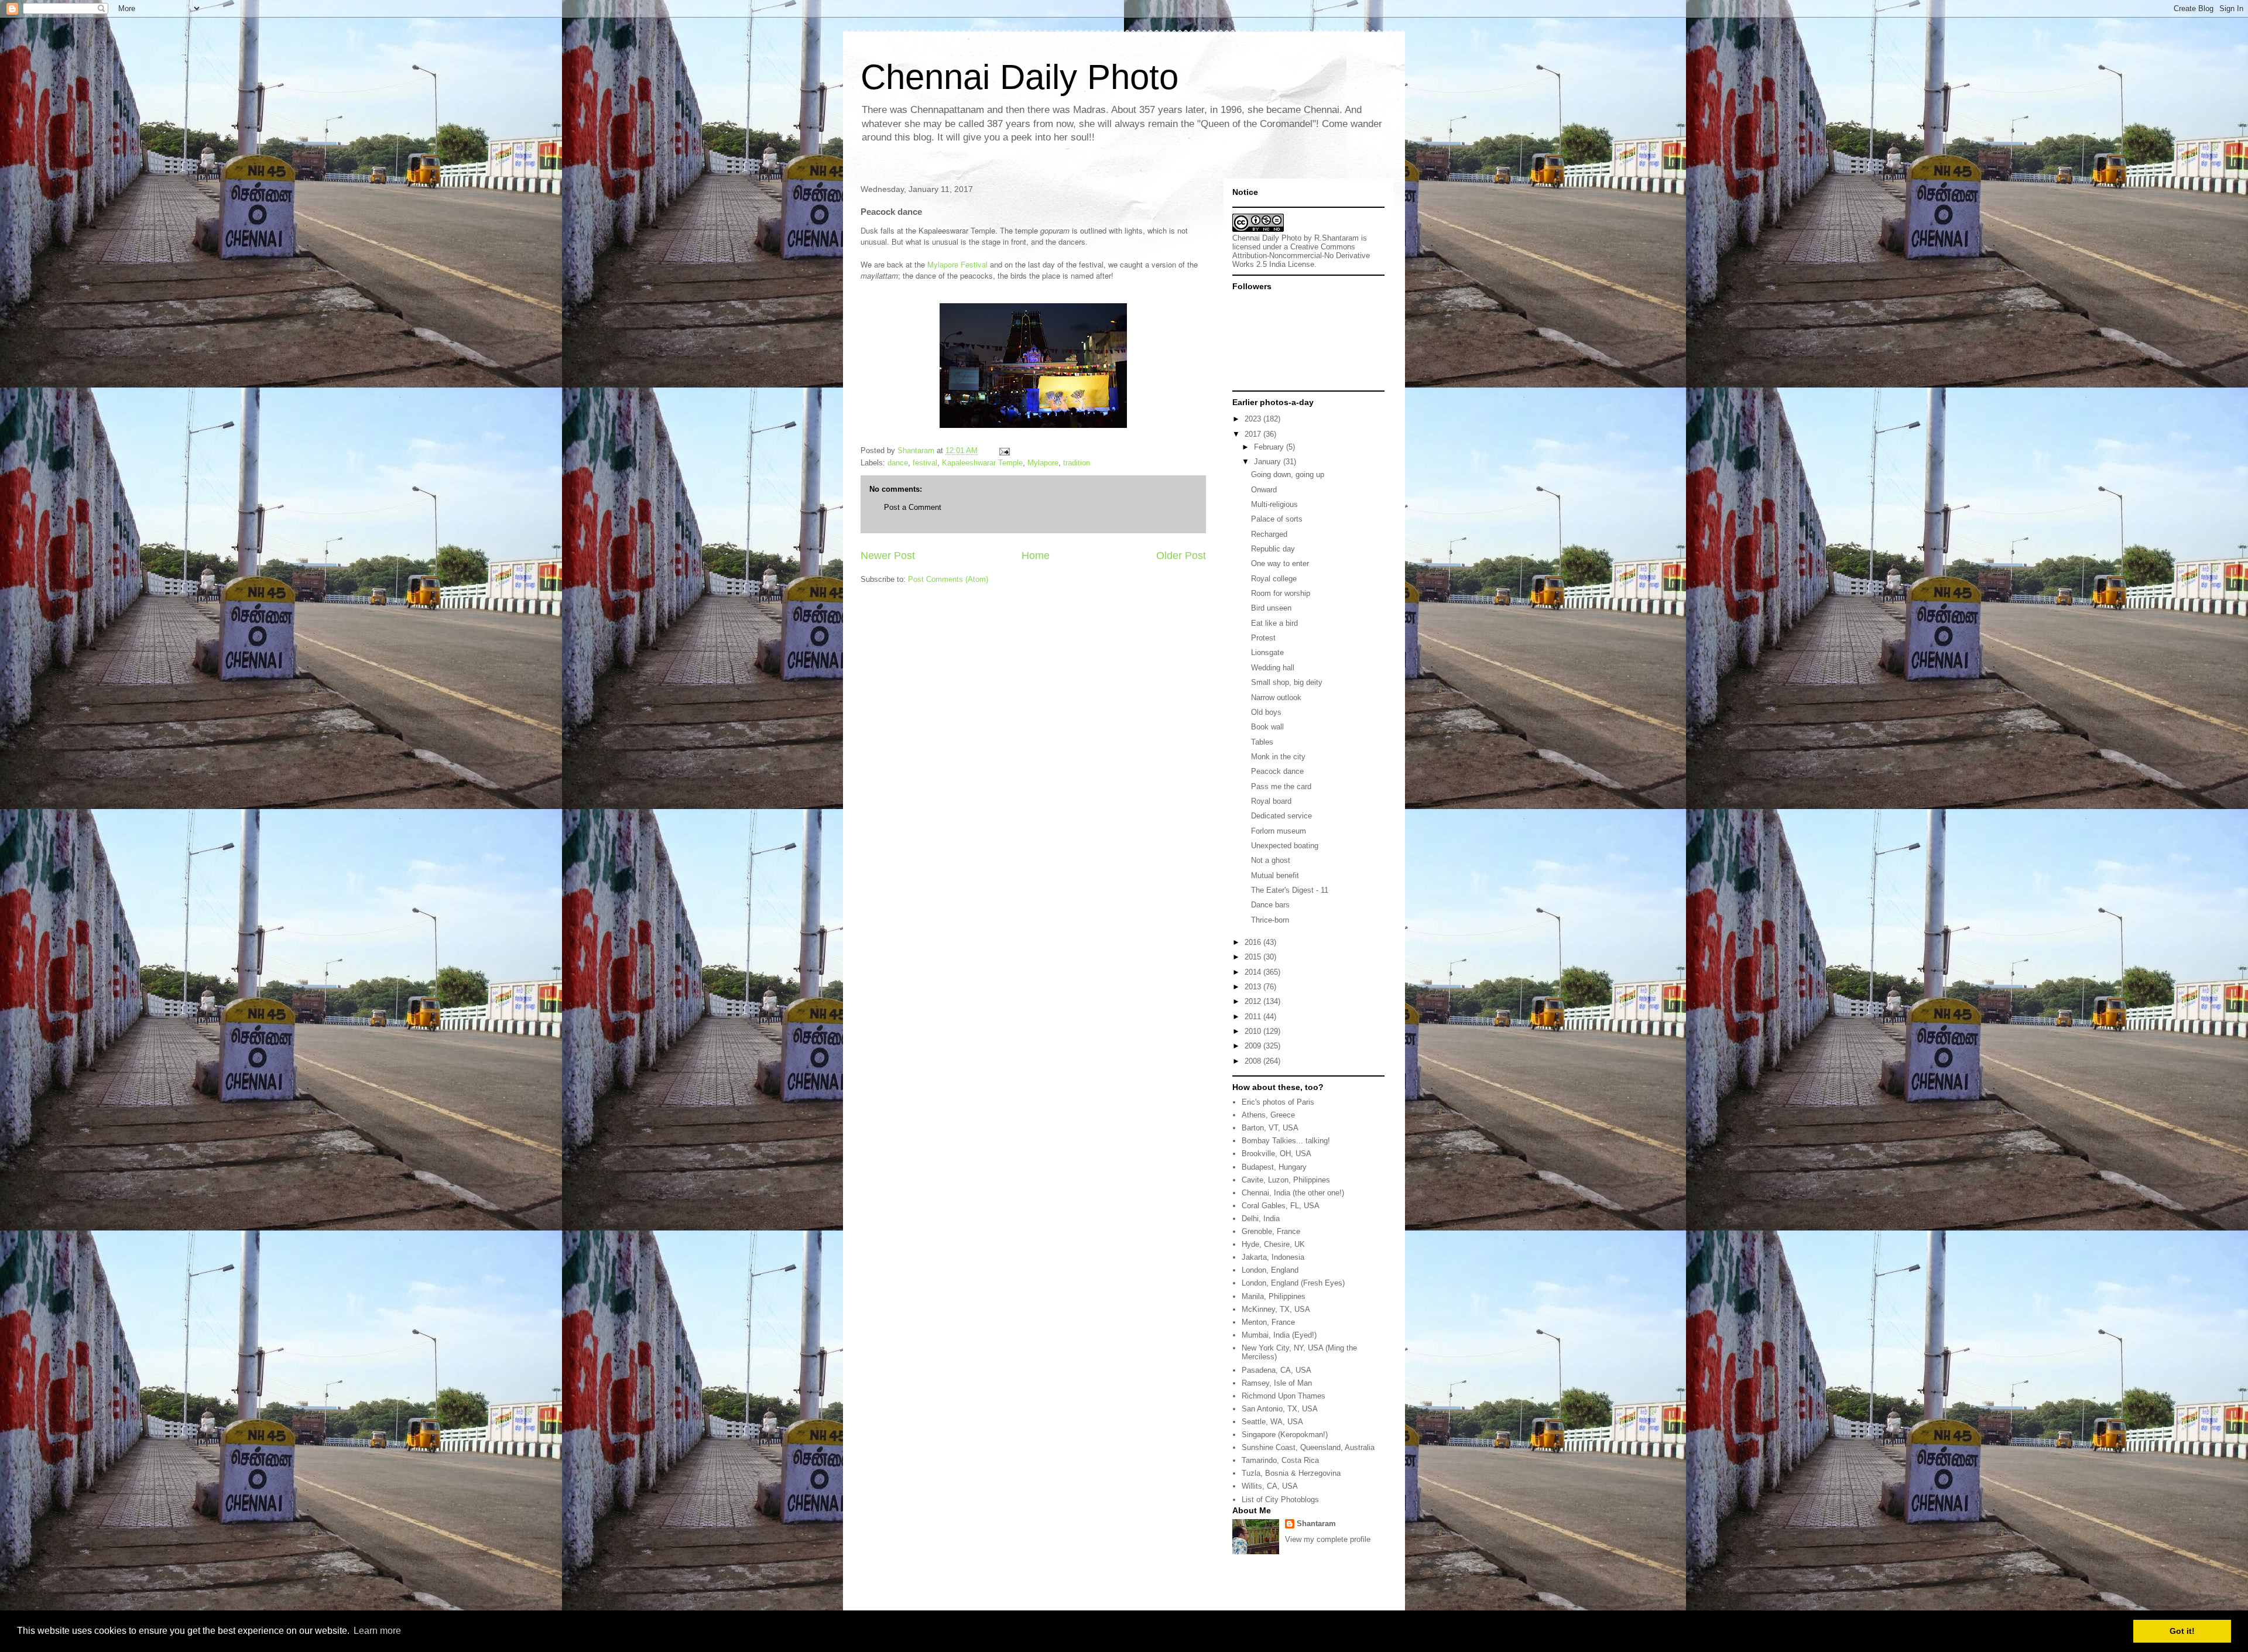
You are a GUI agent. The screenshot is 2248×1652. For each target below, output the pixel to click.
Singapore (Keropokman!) (1285, 1435)
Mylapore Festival (957, 264)
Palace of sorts (1277, 519)
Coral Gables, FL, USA (1281, 1206)
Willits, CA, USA (1270, 1486)
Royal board (1271, 801)
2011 (1254, 1017)
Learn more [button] (377, 1631)
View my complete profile (1328, 1539)
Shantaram (1316, 1524)
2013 (1254, 987)
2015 (1254, 957)
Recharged (1269, 534)
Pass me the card (1281, 786)
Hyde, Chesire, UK (1273, 1244)
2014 (1254, 972)
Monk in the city (1278, 757)
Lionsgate (1267, 652)
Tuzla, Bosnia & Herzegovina (1291, 1473)
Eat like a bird (1274, 623)
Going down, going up (1288, 474)
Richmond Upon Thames (1284, 1396)
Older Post (1181, 556)
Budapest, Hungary (1274, 1167)
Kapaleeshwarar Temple (982, 463)
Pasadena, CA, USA (1277, 1370)
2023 (1254, 419)
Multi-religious (1274, 504)
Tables (1262, 742)
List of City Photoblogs (1280, 1500)
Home (1036, 556)
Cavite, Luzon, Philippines (1286, 1180)
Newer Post (888, 556)
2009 (1254, 1046)
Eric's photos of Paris (1278, 1102)
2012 (1254, 1001)
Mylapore (1043, 463)
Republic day (1273, 549)
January (1269, 462)
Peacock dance (1277, 771)
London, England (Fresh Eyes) (1293, 1283)
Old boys (1266, 712)
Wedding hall (1273, 668)
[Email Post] (1004, 450)
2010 (1254, 1031)
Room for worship (1281, 593)
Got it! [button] (2182, 1631)
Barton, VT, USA (1270, 1128)
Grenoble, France (1271, 1231)
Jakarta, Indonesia (1273, 1257)
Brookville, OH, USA (1277, 1154)
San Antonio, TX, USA (1280, 1409)
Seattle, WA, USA (1272, 1422)
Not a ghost (1271, 860)
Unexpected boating (1285, 846)
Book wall (1267, 727)
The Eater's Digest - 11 (1290, 890)
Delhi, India (1261, 1219)
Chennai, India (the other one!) (1293, 1193)
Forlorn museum (1279, 831)
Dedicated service (1281, 816)
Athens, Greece (1268, 1115)
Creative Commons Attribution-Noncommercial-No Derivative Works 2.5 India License (1301, 256)
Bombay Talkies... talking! (1286, 1141)
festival (925, 463)
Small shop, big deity (1287, 682)
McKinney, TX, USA (1276, 1309)
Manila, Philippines (1274, 1296)
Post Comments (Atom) (948, 579)
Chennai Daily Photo (1020, 77)
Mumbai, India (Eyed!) (1279, 1335)
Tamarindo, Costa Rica (1280, 1460)
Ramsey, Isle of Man (1277, 1383)
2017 (1254, 434)
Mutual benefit (1275, 875)
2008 (1254, 1061)
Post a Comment (913, 507)
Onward (1264, 490)
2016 (1254, 942)
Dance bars (1270, 905)
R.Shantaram (1337, 238)
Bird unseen (1271, 608)
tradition (1077, 463)
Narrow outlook (1276, 698)
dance (898, 463)
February (1270, 447)
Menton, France (1268, 1322)
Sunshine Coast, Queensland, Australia (1308, 1447)
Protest (1263, 638)
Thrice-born (1270, 920)
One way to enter (1280, 563)
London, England (1270, 1270)
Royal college (1274, 579)
